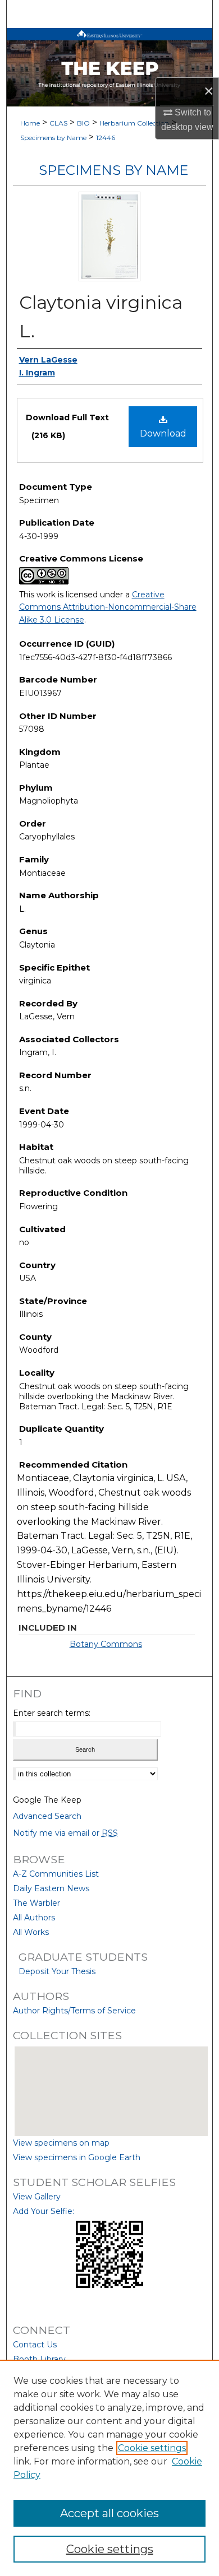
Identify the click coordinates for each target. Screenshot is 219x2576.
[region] (109, 2468)
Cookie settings (152, 2448)
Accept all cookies (109, 2513)
